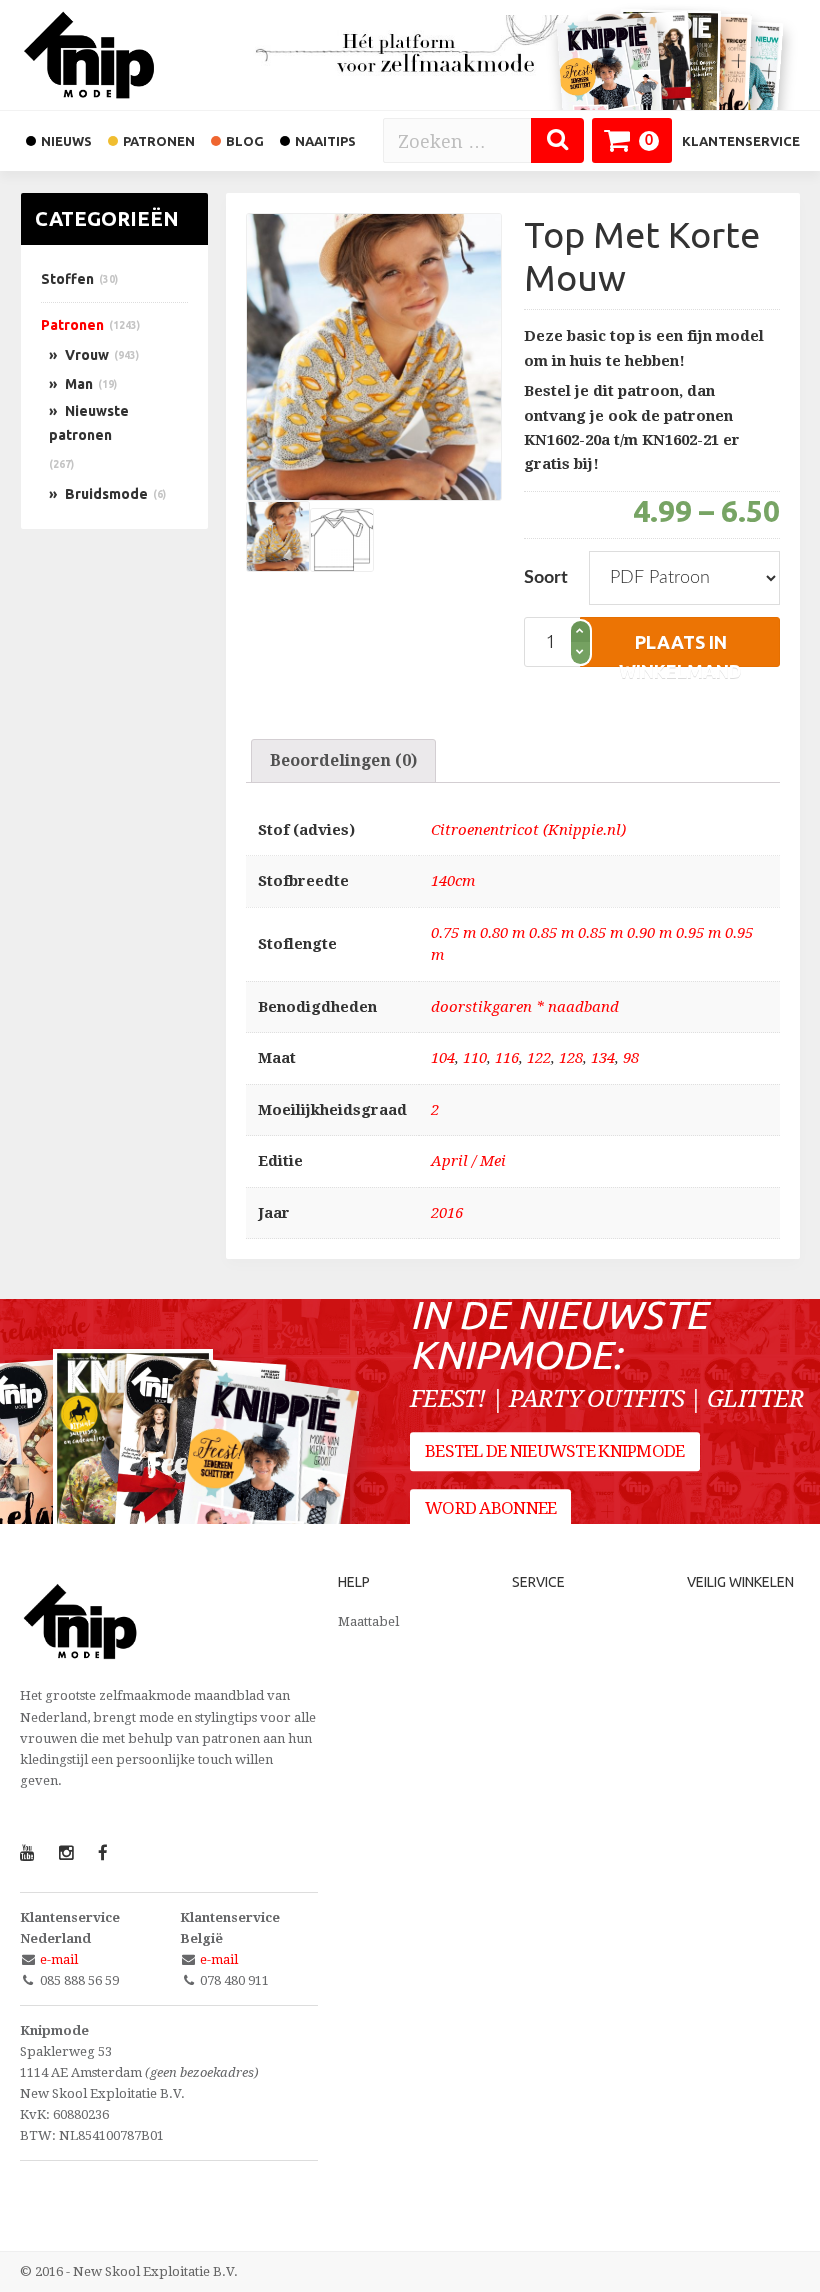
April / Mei (468, 1161)
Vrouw (87, 355)
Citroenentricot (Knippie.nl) (528, 830)
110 (475, 1058)
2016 (447, 1213)
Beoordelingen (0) (343, 760)
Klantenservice (741, 141)
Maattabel (368, 1621)
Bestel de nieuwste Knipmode (555, 1451)
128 (571, 1058)
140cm (453, 881)
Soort (546, 578)
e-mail (59, 1959)
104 (443, 1058)
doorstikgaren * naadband (525, 1007)
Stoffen (67, 279)
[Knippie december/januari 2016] (264, 1486)
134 (603, 1058)
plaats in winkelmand (680, 649)
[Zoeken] (557, 140)
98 (631, 1058)
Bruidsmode (106, 494)
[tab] (343, 761)
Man (79, 384)
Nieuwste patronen (89, 423)
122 (539, 1058)
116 (507, 1058)
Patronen (72, 325)
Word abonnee (490, 1508)
